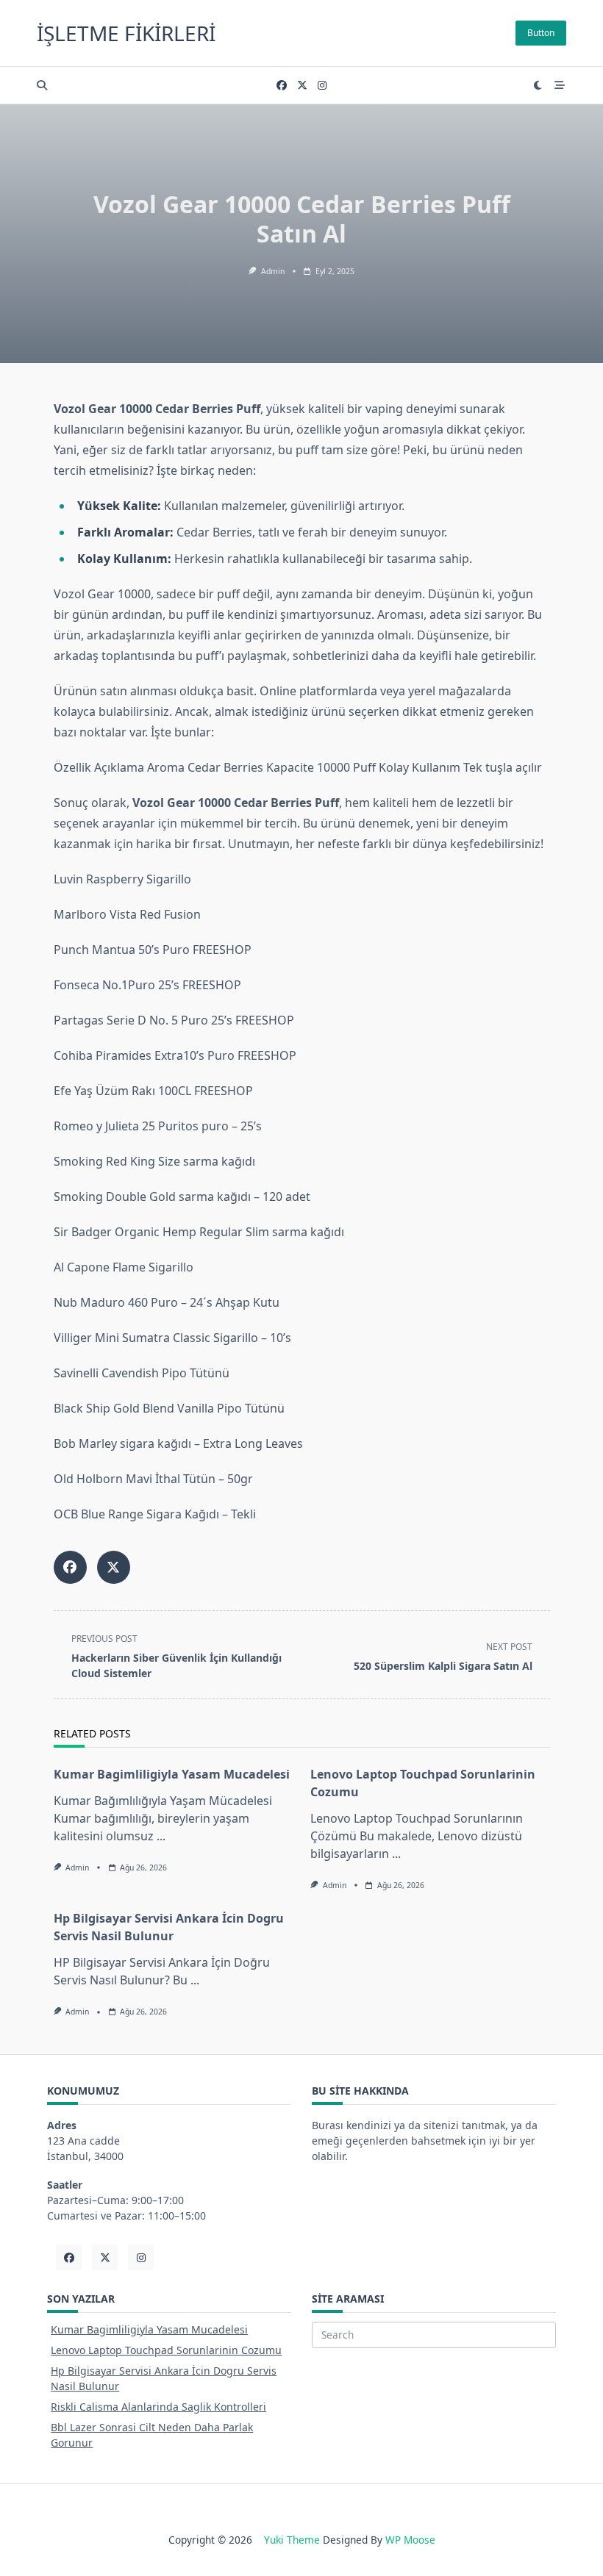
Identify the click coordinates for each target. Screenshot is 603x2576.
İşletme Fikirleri (126, 33)
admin (273, 271)
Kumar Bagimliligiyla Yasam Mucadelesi (172, 1774)
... (161, 1836)
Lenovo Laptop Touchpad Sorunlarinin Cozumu (166, 2350)
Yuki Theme (292, 2540)
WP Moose (410, 2540)
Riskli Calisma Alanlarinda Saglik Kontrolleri (158, 2407)
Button (541, 33)
